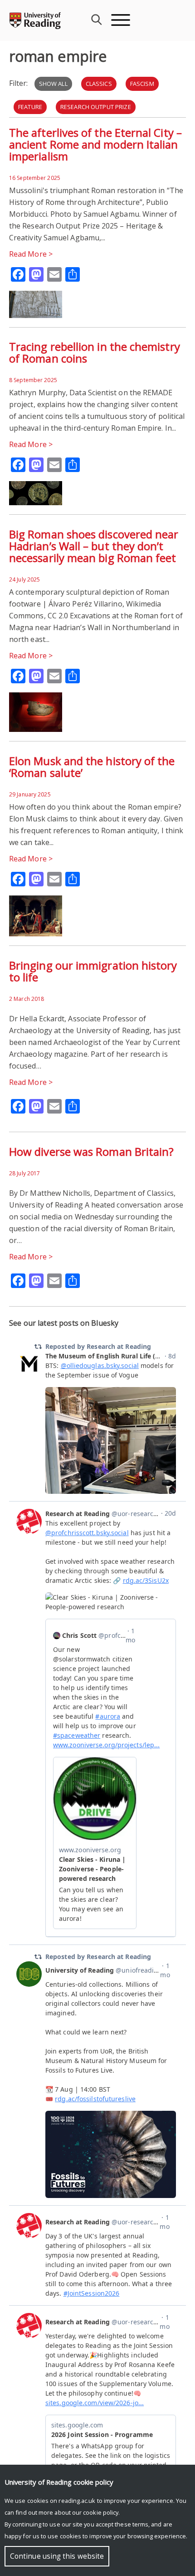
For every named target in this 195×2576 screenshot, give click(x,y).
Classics (99, 84)
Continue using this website (57, 2556)
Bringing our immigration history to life (93, 971)
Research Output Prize (96, 107)
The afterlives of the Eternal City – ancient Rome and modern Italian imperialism (95, 144)
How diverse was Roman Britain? (91, 1151)
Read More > (31, 254)
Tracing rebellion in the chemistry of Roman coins (95, 352)
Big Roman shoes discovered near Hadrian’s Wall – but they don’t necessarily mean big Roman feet (94, 546)
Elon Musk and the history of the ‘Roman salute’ (92, 767)
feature (30, 107)
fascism (142, 84)
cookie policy (101, 2512)
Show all (53, 84)
